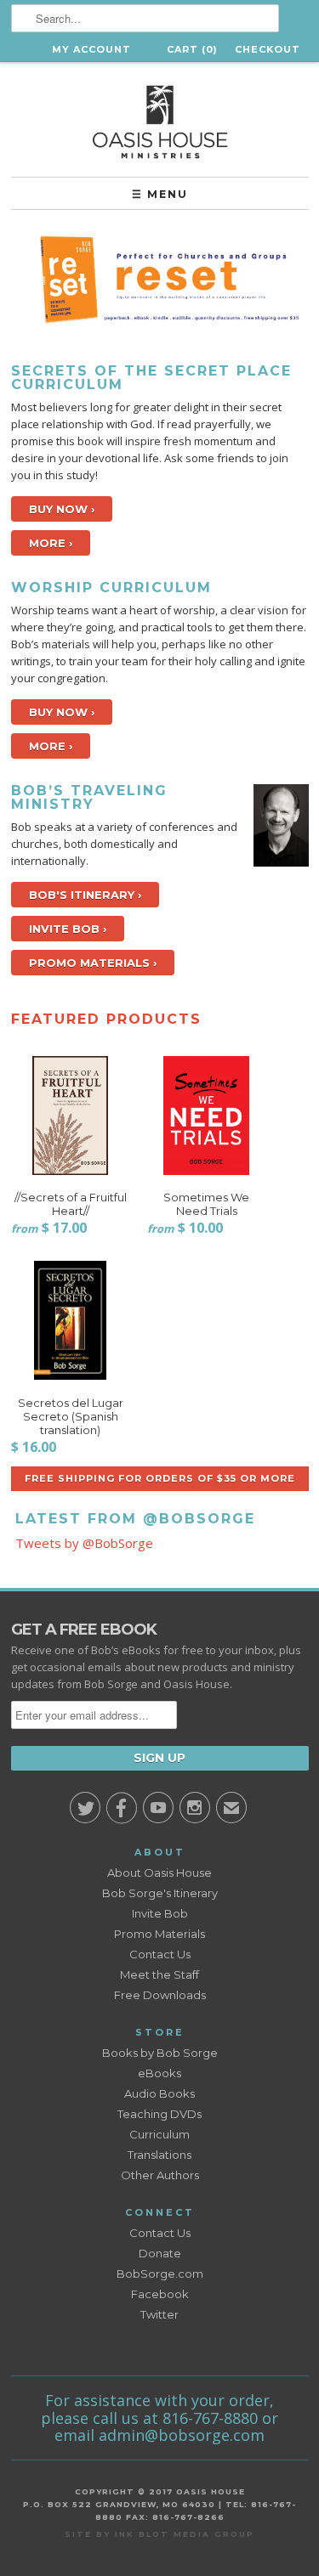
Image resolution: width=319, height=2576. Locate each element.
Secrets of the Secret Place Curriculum (151, 378)
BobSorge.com (160, 2274)
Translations (159, 2155)
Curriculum (159, 2134)
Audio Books (159, 2093)
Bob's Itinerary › (85, 895)
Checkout (268, 49)
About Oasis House (159, 1873)
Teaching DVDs (159, 2114)
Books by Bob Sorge (160, 2053)
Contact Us (160, 1954)
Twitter (159, 2314)
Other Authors (160, 2175)
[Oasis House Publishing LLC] (160, 119)
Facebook (160, 2294)
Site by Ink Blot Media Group (159, 2534)
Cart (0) (192, 49)
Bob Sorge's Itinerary (160, 1893)
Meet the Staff (159, 1974)
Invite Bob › (68, 929)
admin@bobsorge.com (182, 2435)
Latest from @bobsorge (135, 1519)
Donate (160, 2253)
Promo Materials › (93, 963)
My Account (91, 49)
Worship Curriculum (111, 588)
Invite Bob (160, 1913)
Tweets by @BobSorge (84, 1543)
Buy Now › (62, 509)
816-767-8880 (210, 2418)
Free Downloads (160, 1995)
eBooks (159, 2073)
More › (51, 543)
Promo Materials (159, 1934)
